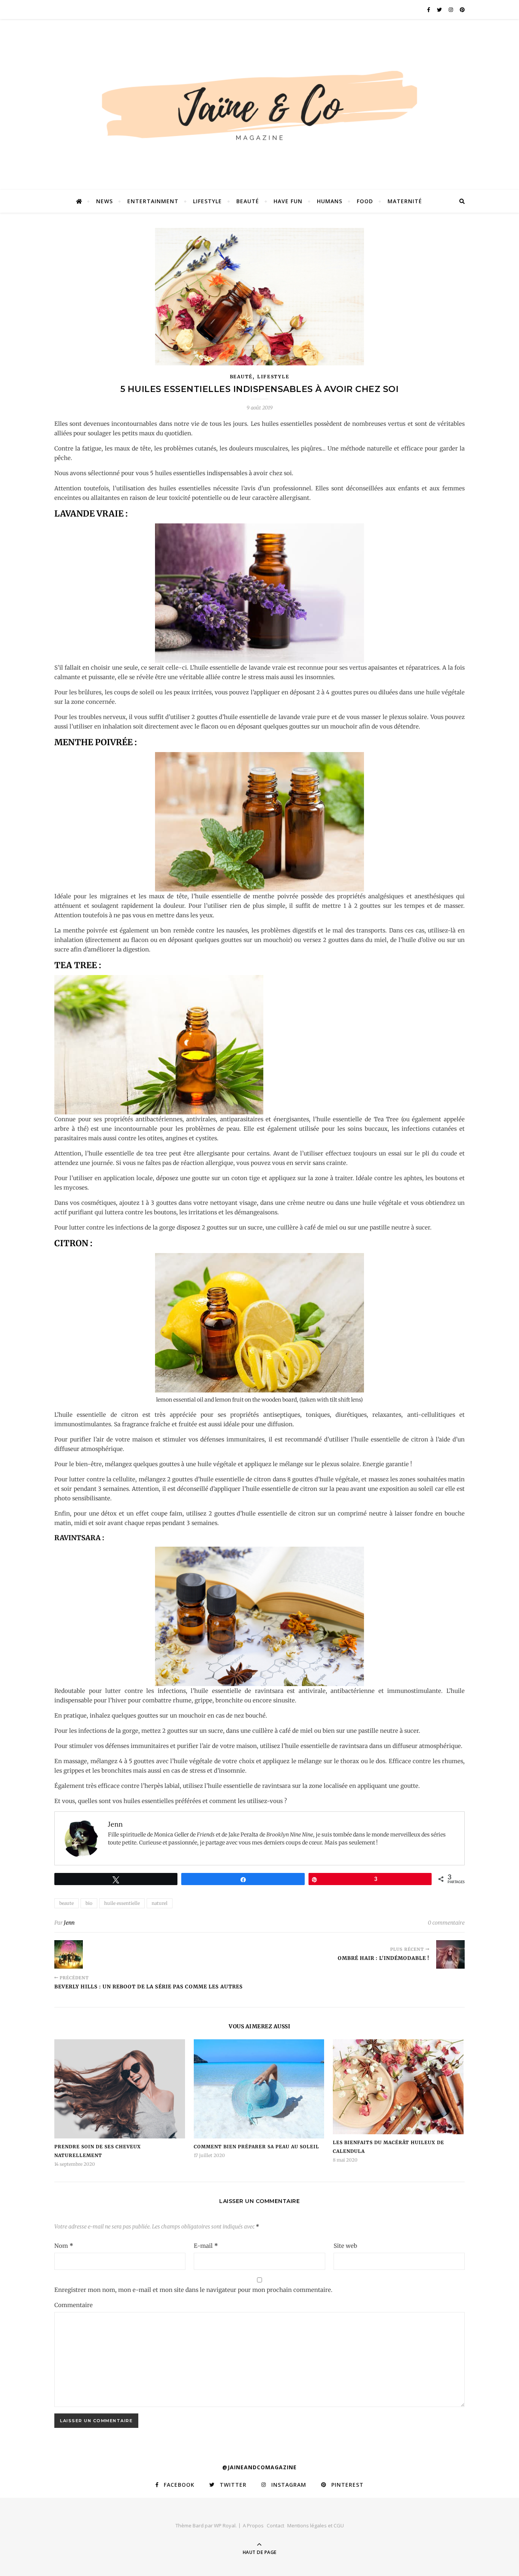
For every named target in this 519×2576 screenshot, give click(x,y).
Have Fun (288, 201)
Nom (64, 2246)
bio (89, 1903)
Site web (345, 2246)
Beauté (248, 201)
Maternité (405, 201)
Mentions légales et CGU (316, 2525)
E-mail (206, 2246)
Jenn (69, 1923)
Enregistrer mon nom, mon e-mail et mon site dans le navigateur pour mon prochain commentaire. (193, 2290)
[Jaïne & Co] (259, 108)
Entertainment (153, 201)
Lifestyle (207, 201)
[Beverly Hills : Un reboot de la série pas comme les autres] (69, 1954)
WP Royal (225, 2525)
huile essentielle (122, 1903)
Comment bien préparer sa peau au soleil (256, 2147)
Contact (275, 2525)
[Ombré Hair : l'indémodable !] (450, 1954)
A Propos (253, 2525)
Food (365, 201)
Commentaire (74, 2305)
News (104, 201)
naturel (160, 1903)
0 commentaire (446, 1923)
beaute (66, 1903)
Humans (330, 201)
